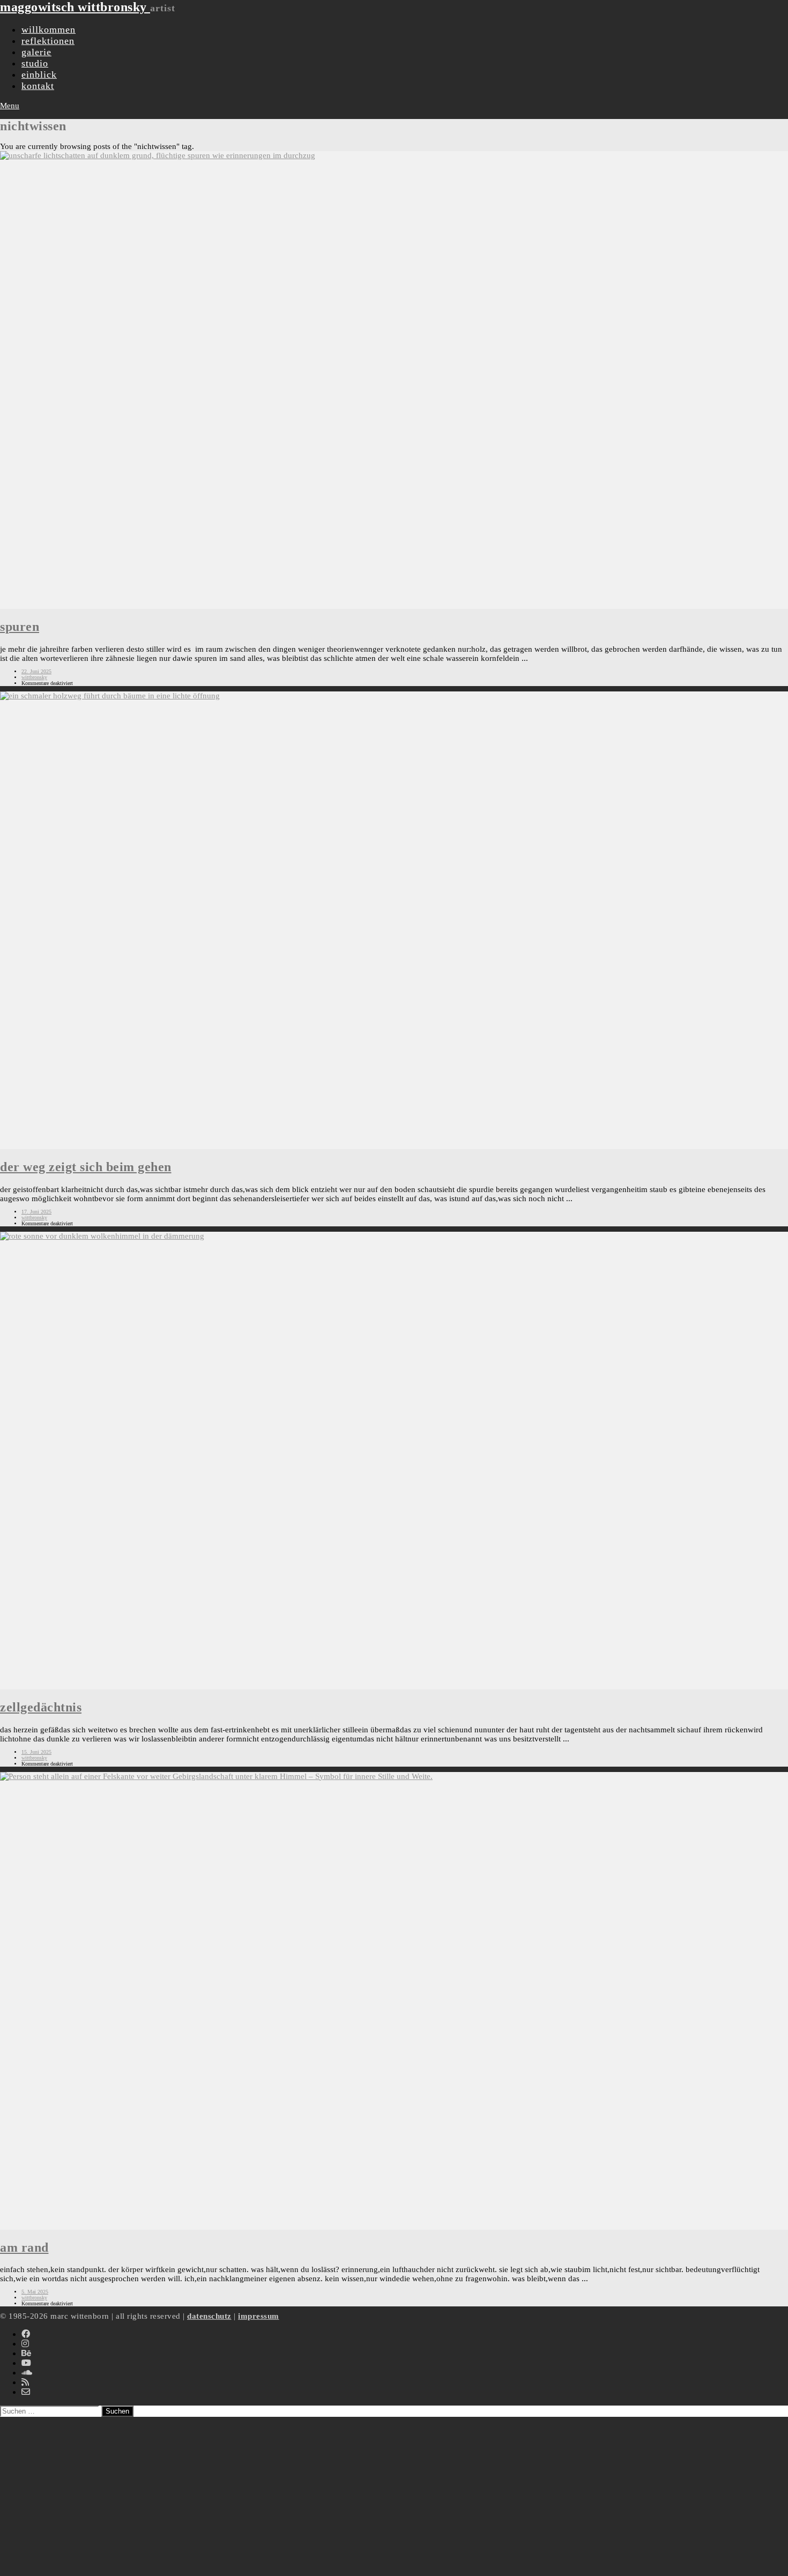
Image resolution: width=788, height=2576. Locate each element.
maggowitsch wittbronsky (75, 7)
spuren (20, 627)
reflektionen (48, 41)
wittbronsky (34, 677)
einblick (39, 75)
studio (35, 63)
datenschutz (209, 2316)
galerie (36, 52)
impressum (259, 2316)
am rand (24, 2247)
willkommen (49, 29)
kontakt (38, 86)
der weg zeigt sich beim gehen (86, 1167)
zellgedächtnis (41, 1707)
